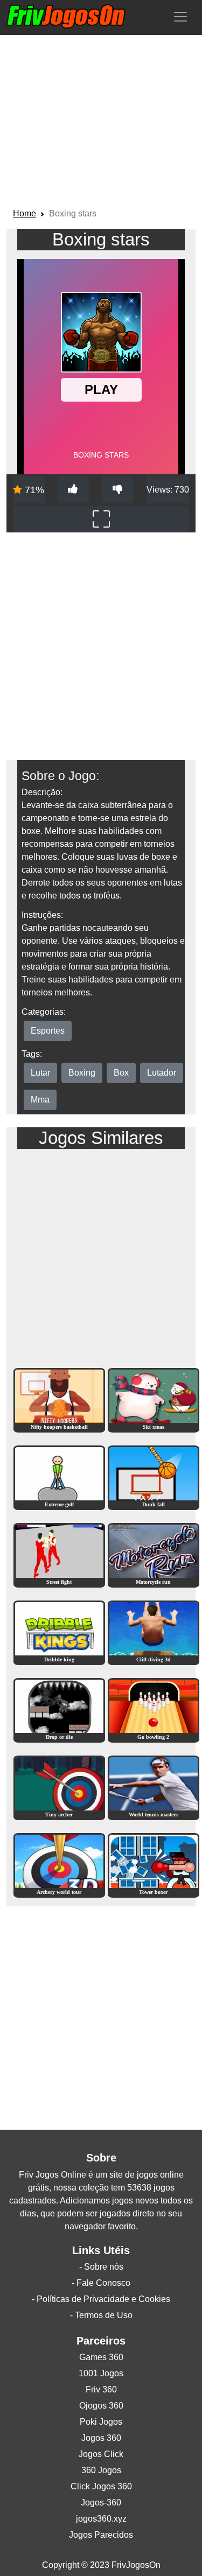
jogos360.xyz (101, 2519)
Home (25, 213)
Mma (40, 1100)
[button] (180, 17)
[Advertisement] (101, 123)
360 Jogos (101, 2470)
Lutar (40, 1073)
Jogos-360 (101, 2503)
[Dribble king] (59, 1632)
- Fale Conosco (101, 2283)
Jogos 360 (101, 2438)
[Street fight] (59, 1554)
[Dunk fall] (154, 1477)
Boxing (82, 1073)
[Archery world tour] (59, 1865)
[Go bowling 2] (154, 1710)
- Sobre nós (101, 2267)
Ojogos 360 (101, 2406)
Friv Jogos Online (53, 2175)
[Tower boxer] (154, 1865)
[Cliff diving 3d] (154, 1632)
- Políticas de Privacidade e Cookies (101, 2299)
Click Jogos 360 (101, 2486)
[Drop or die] (59, 1710)
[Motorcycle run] (154, 1554)
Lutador (162, 1073)
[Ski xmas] (154, 1399)
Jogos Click (101, 2454)
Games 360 (101, 2357)
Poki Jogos (101, 2422)
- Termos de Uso (101, 2315)
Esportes (48, 1031)
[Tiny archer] (59, 1787)
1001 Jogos (101, 2373)
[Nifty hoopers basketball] (59, 1399)
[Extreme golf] (59, 1477)
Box (121, 1073)
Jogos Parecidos (101, 2535)
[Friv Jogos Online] (66, 16)
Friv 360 (101, 2389)
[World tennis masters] (154, 1787)
